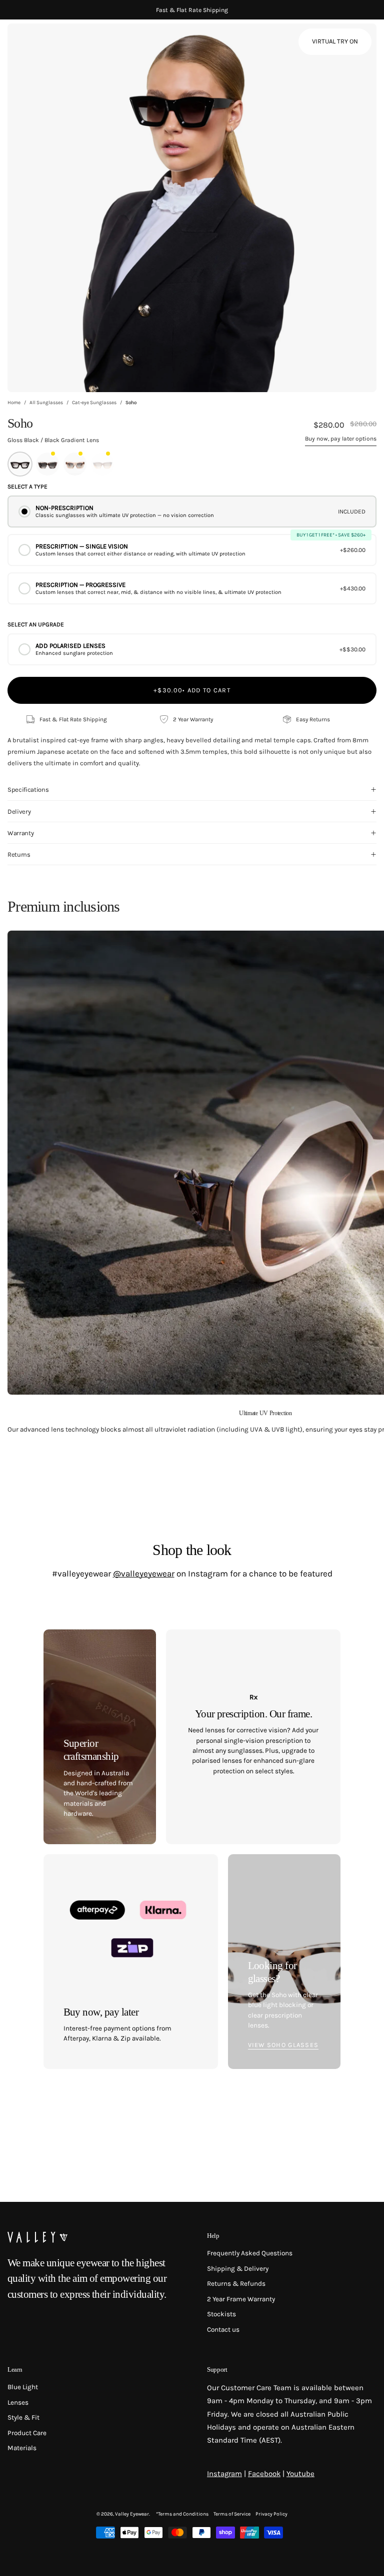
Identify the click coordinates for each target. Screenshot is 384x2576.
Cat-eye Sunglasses (94, 403)
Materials (22, 2448)
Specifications (28, 789)
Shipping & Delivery (238, 2269)
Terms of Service (232, 2514)
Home (14, 403)
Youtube (300, 2474)
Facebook (264, 2474)
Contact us (223, 2329)
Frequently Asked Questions (250, 2253)
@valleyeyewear (144, 1573)
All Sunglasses (46, 403)
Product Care (27, 2433)
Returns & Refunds (236, 2284)
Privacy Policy (271, 2514)
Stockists (221, 2314)
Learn (15, 2369)
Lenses (18, 2402)
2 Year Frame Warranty (241, 2299)
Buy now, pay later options (341, 439)
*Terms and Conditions (182, 2514)
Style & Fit (23, 2417)
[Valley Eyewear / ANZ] (50, 45)
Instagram (224, 2474)
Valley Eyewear (132, 2514)
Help (213, 2236)
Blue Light (23, 2387)
